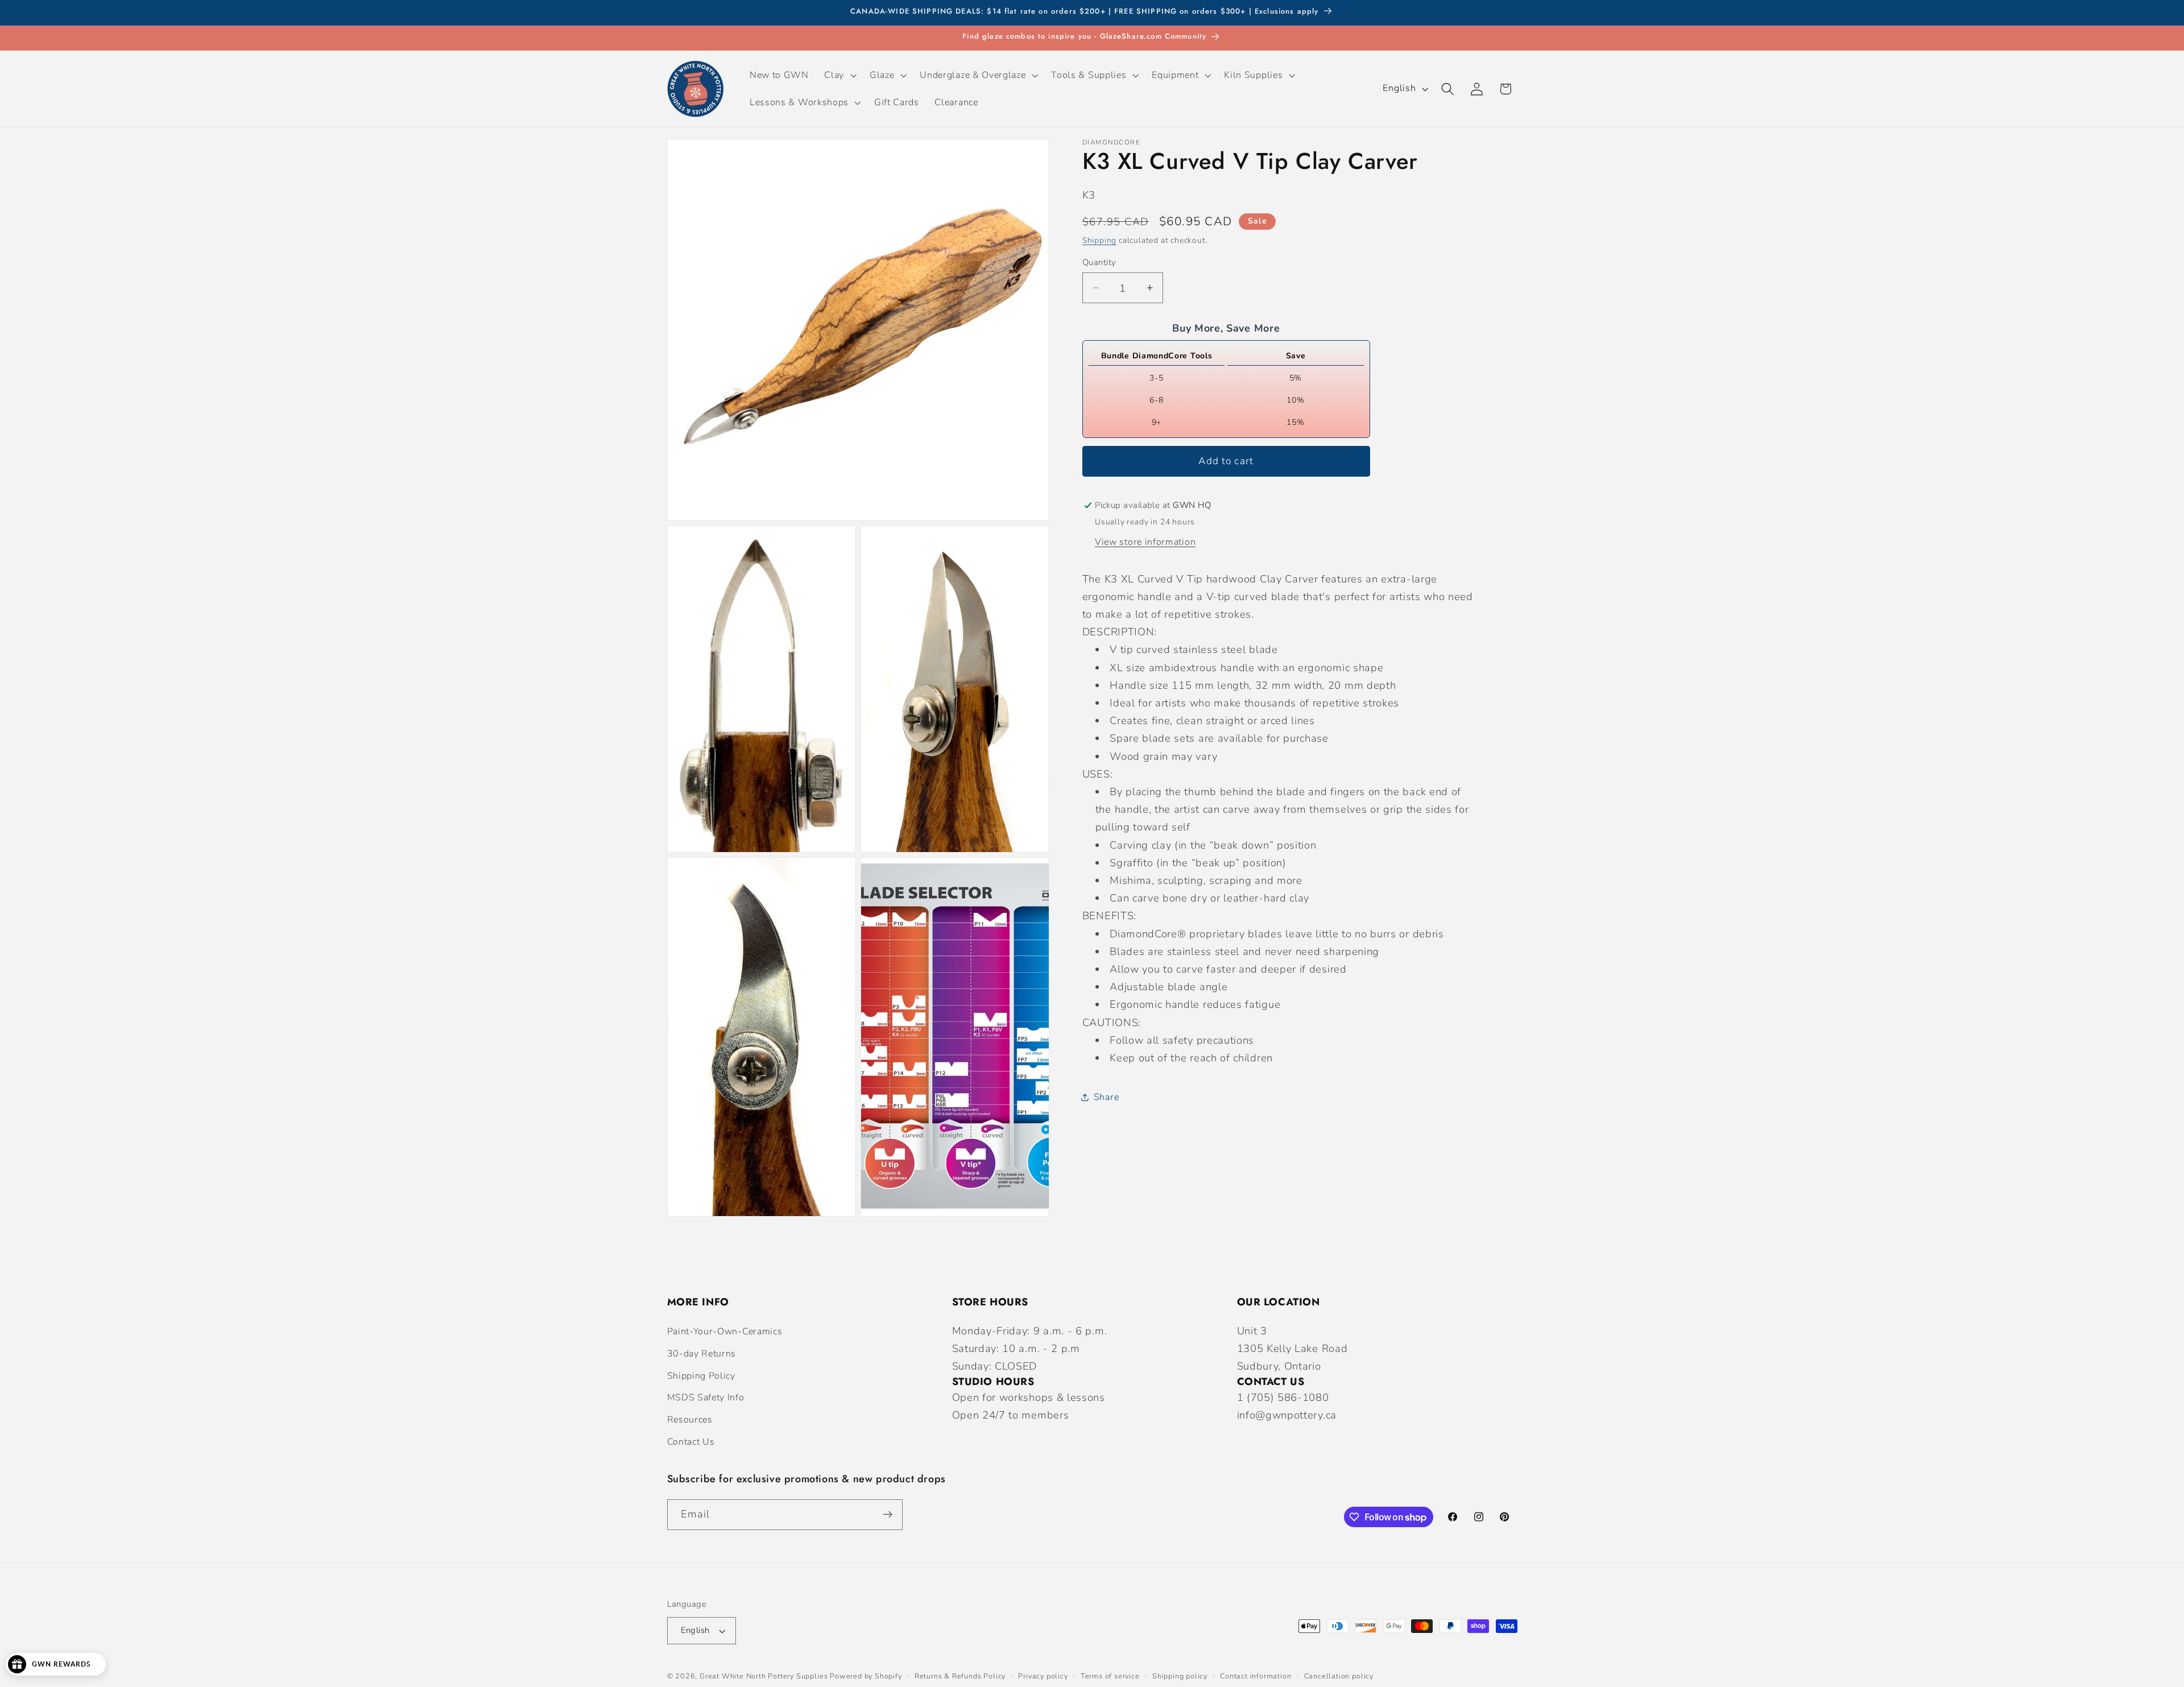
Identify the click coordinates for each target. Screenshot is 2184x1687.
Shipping (1099, 240)
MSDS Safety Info (706, 1397)
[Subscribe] (888, 1515)
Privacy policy (1043, 1676)
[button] (839, 75)
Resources (690, 1420)
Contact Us (691, 1442)
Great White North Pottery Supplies (764, 1676)
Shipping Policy (701, 1376)
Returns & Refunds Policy (960, 1676)
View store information (1145, 541)
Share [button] (1106, 1097)
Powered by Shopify (866, 1676)
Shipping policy (1180, 1676)
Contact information (1256, 1676)
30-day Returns (702, 1354)
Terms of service (1110, 1676)
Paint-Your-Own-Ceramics (725, 1332)
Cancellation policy (1339, 1676)
